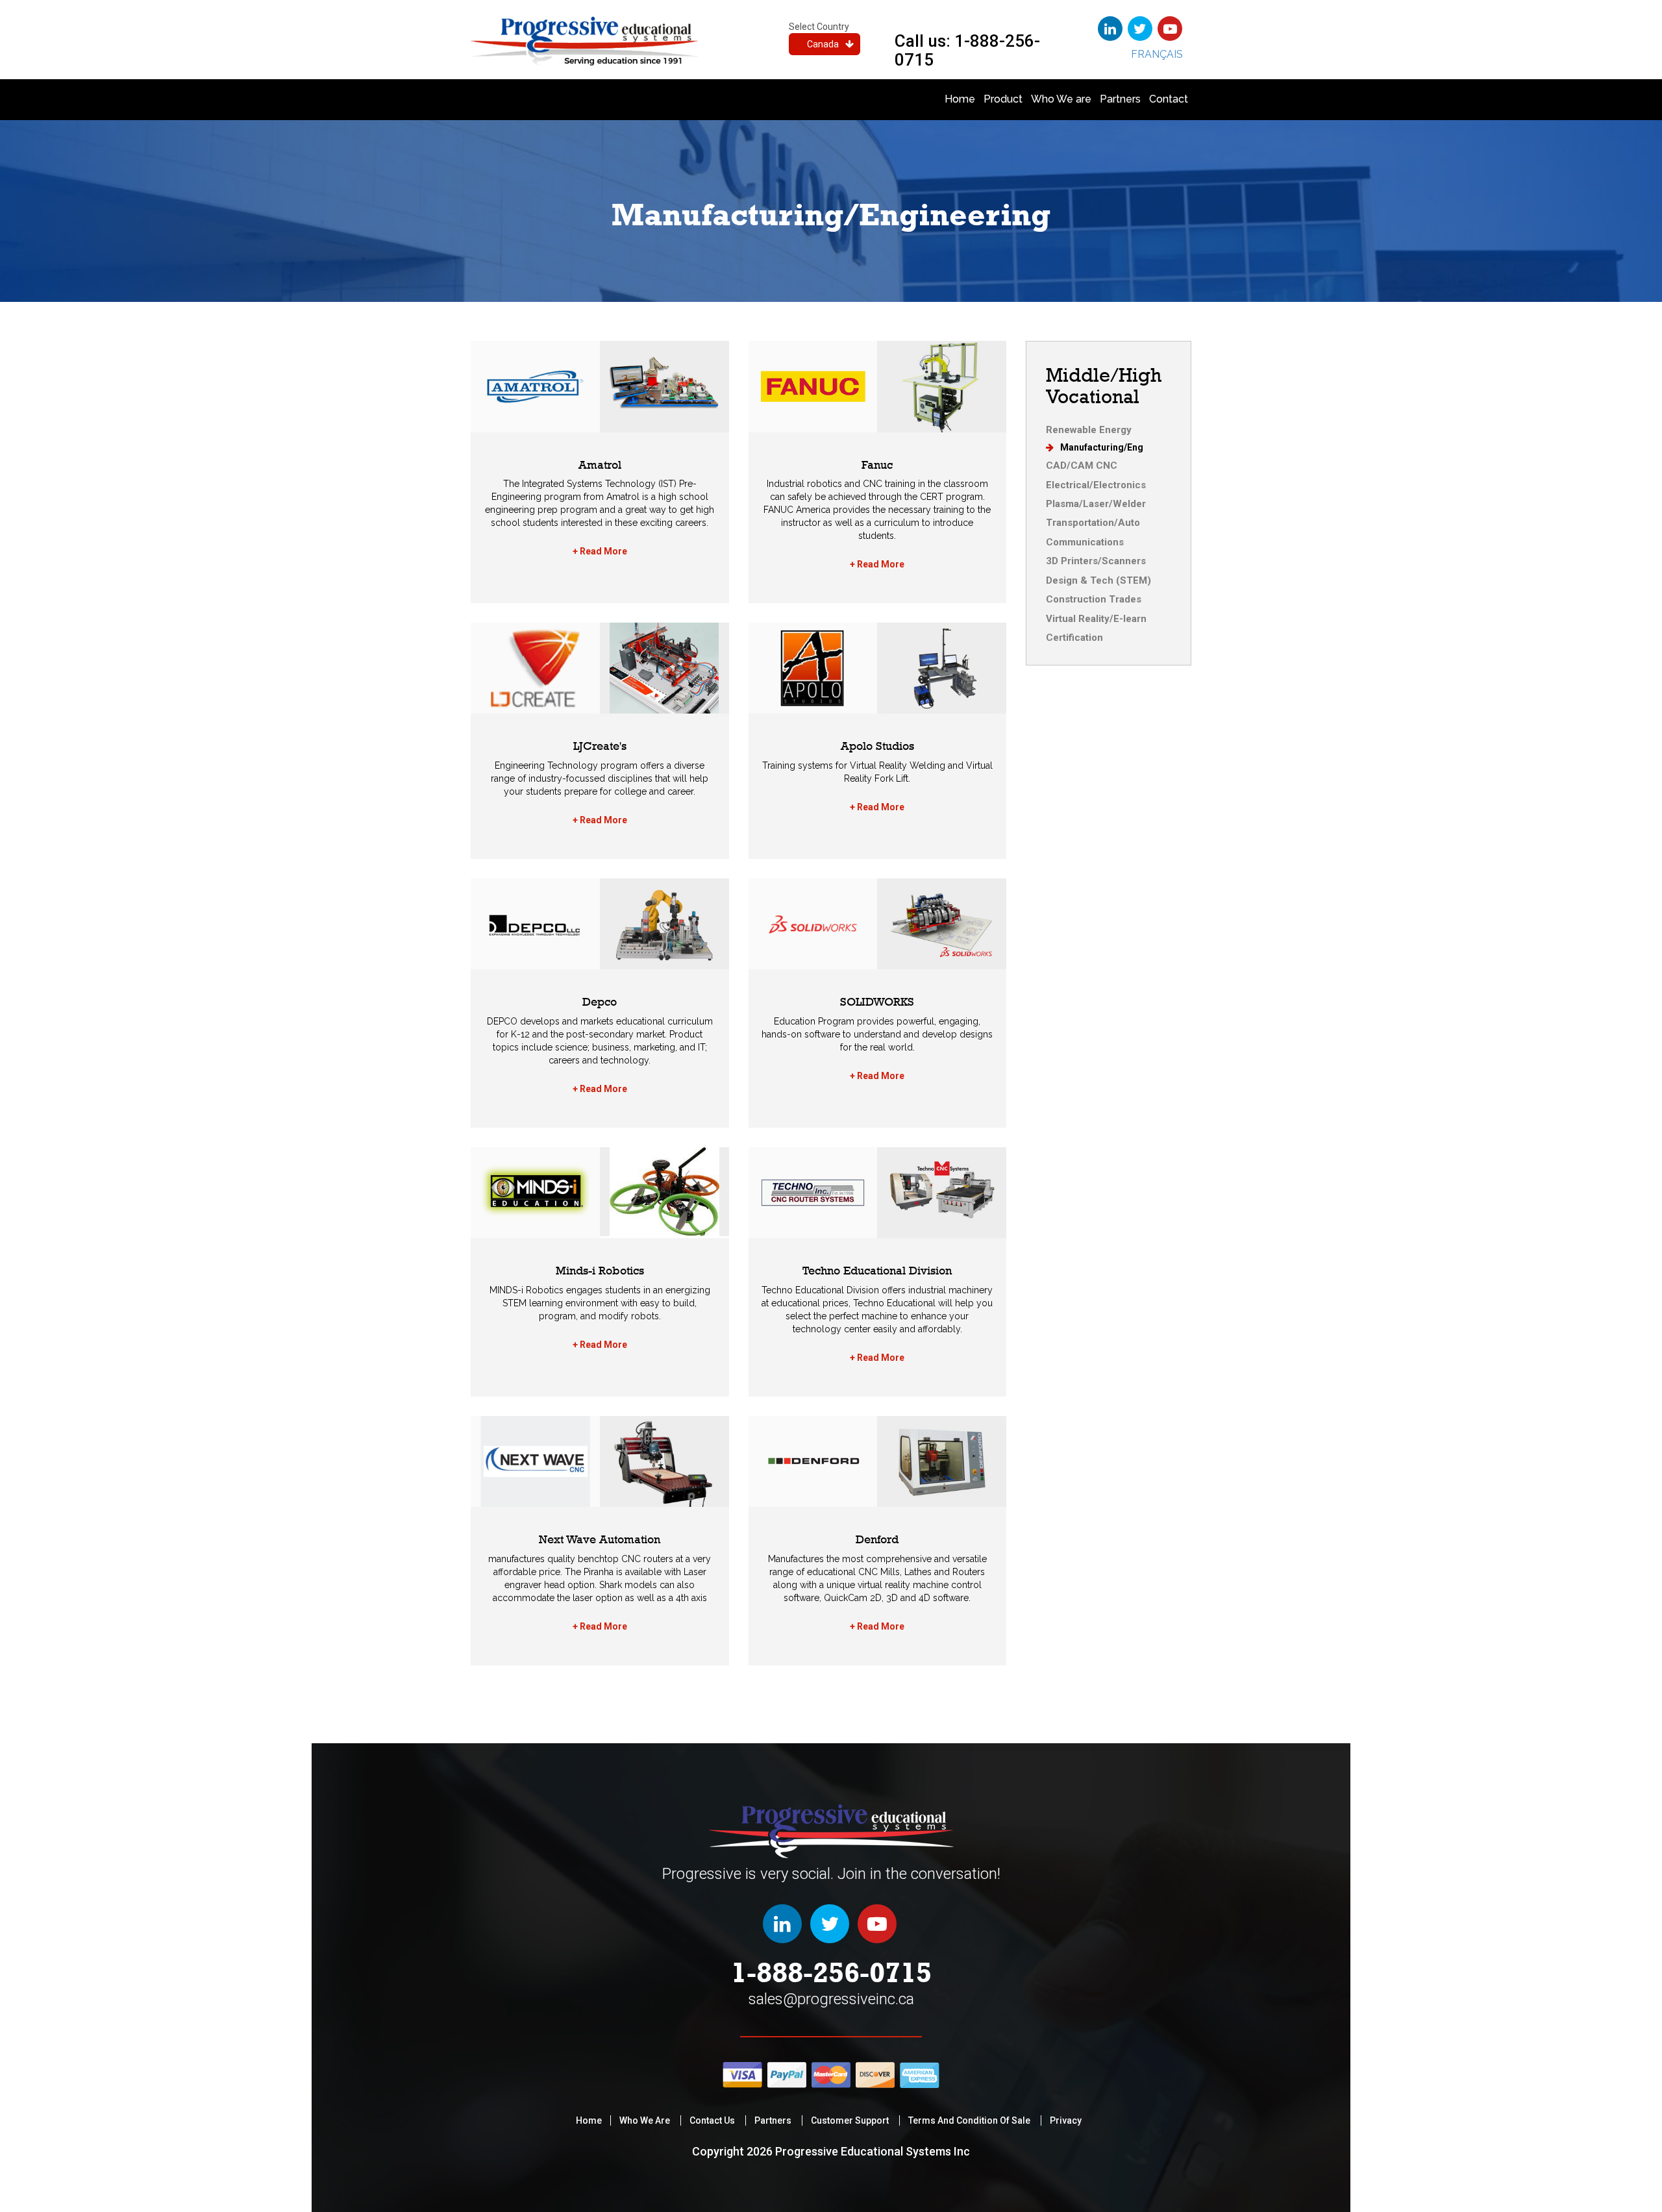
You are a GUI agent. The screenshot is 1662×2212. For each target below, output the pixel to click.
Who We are (1061, 99)
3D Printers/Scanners (1096, 561)
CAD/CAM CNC (1082, 466)
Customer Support (850, 2120)
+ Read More (600, 551)
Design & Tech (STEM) (1098, 580)
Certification (1074, 638)
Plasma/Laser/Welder (1096, 504)
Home (960, 99)
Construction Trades (1094, 599)
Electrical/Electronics (1096, 485)
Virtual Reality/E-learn (1096, 619)
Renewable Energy (1089, 430)
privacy (1066, 2120)
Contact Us (712, 2120)
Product (1003, 99)
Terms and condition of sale (969, 2120)
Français (1157, 54)
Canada (823, 44)
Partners (1120, 99)
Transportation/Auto (1093, 523)
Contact (1169, 99)
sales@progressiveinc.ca (831, 1999)
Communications (1085, 542)
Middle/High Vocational (1104, 386)
